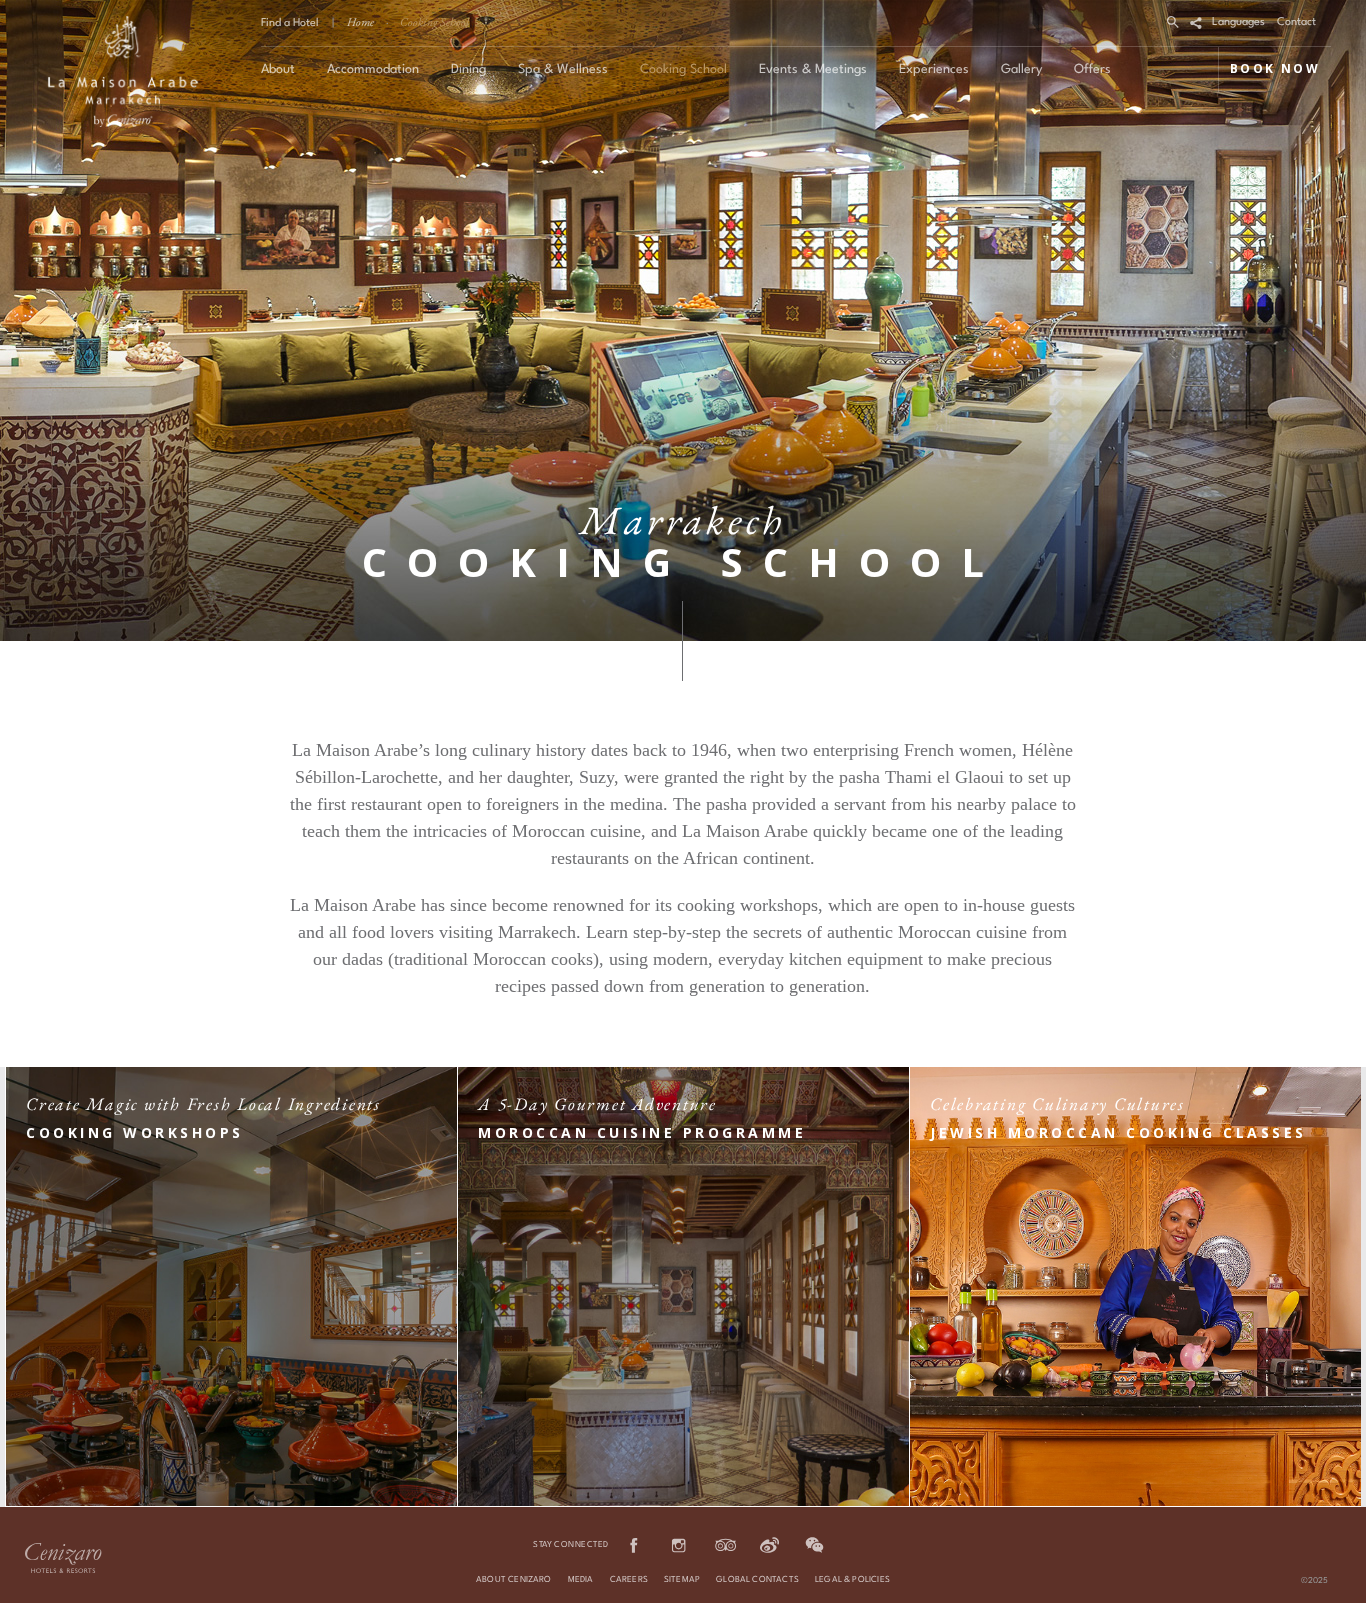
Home (360, 22)
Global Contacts (757, 1580)
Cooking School (434, 22)
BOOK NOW (1275, 68)
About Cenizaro (514, 1580)
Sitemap (682, 1580)
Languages (1238, 22)
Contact (1296, 22)
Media (581, 1580)
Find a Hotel (290, 23)
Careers (629, 1580)
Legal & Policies (852, 1580)
